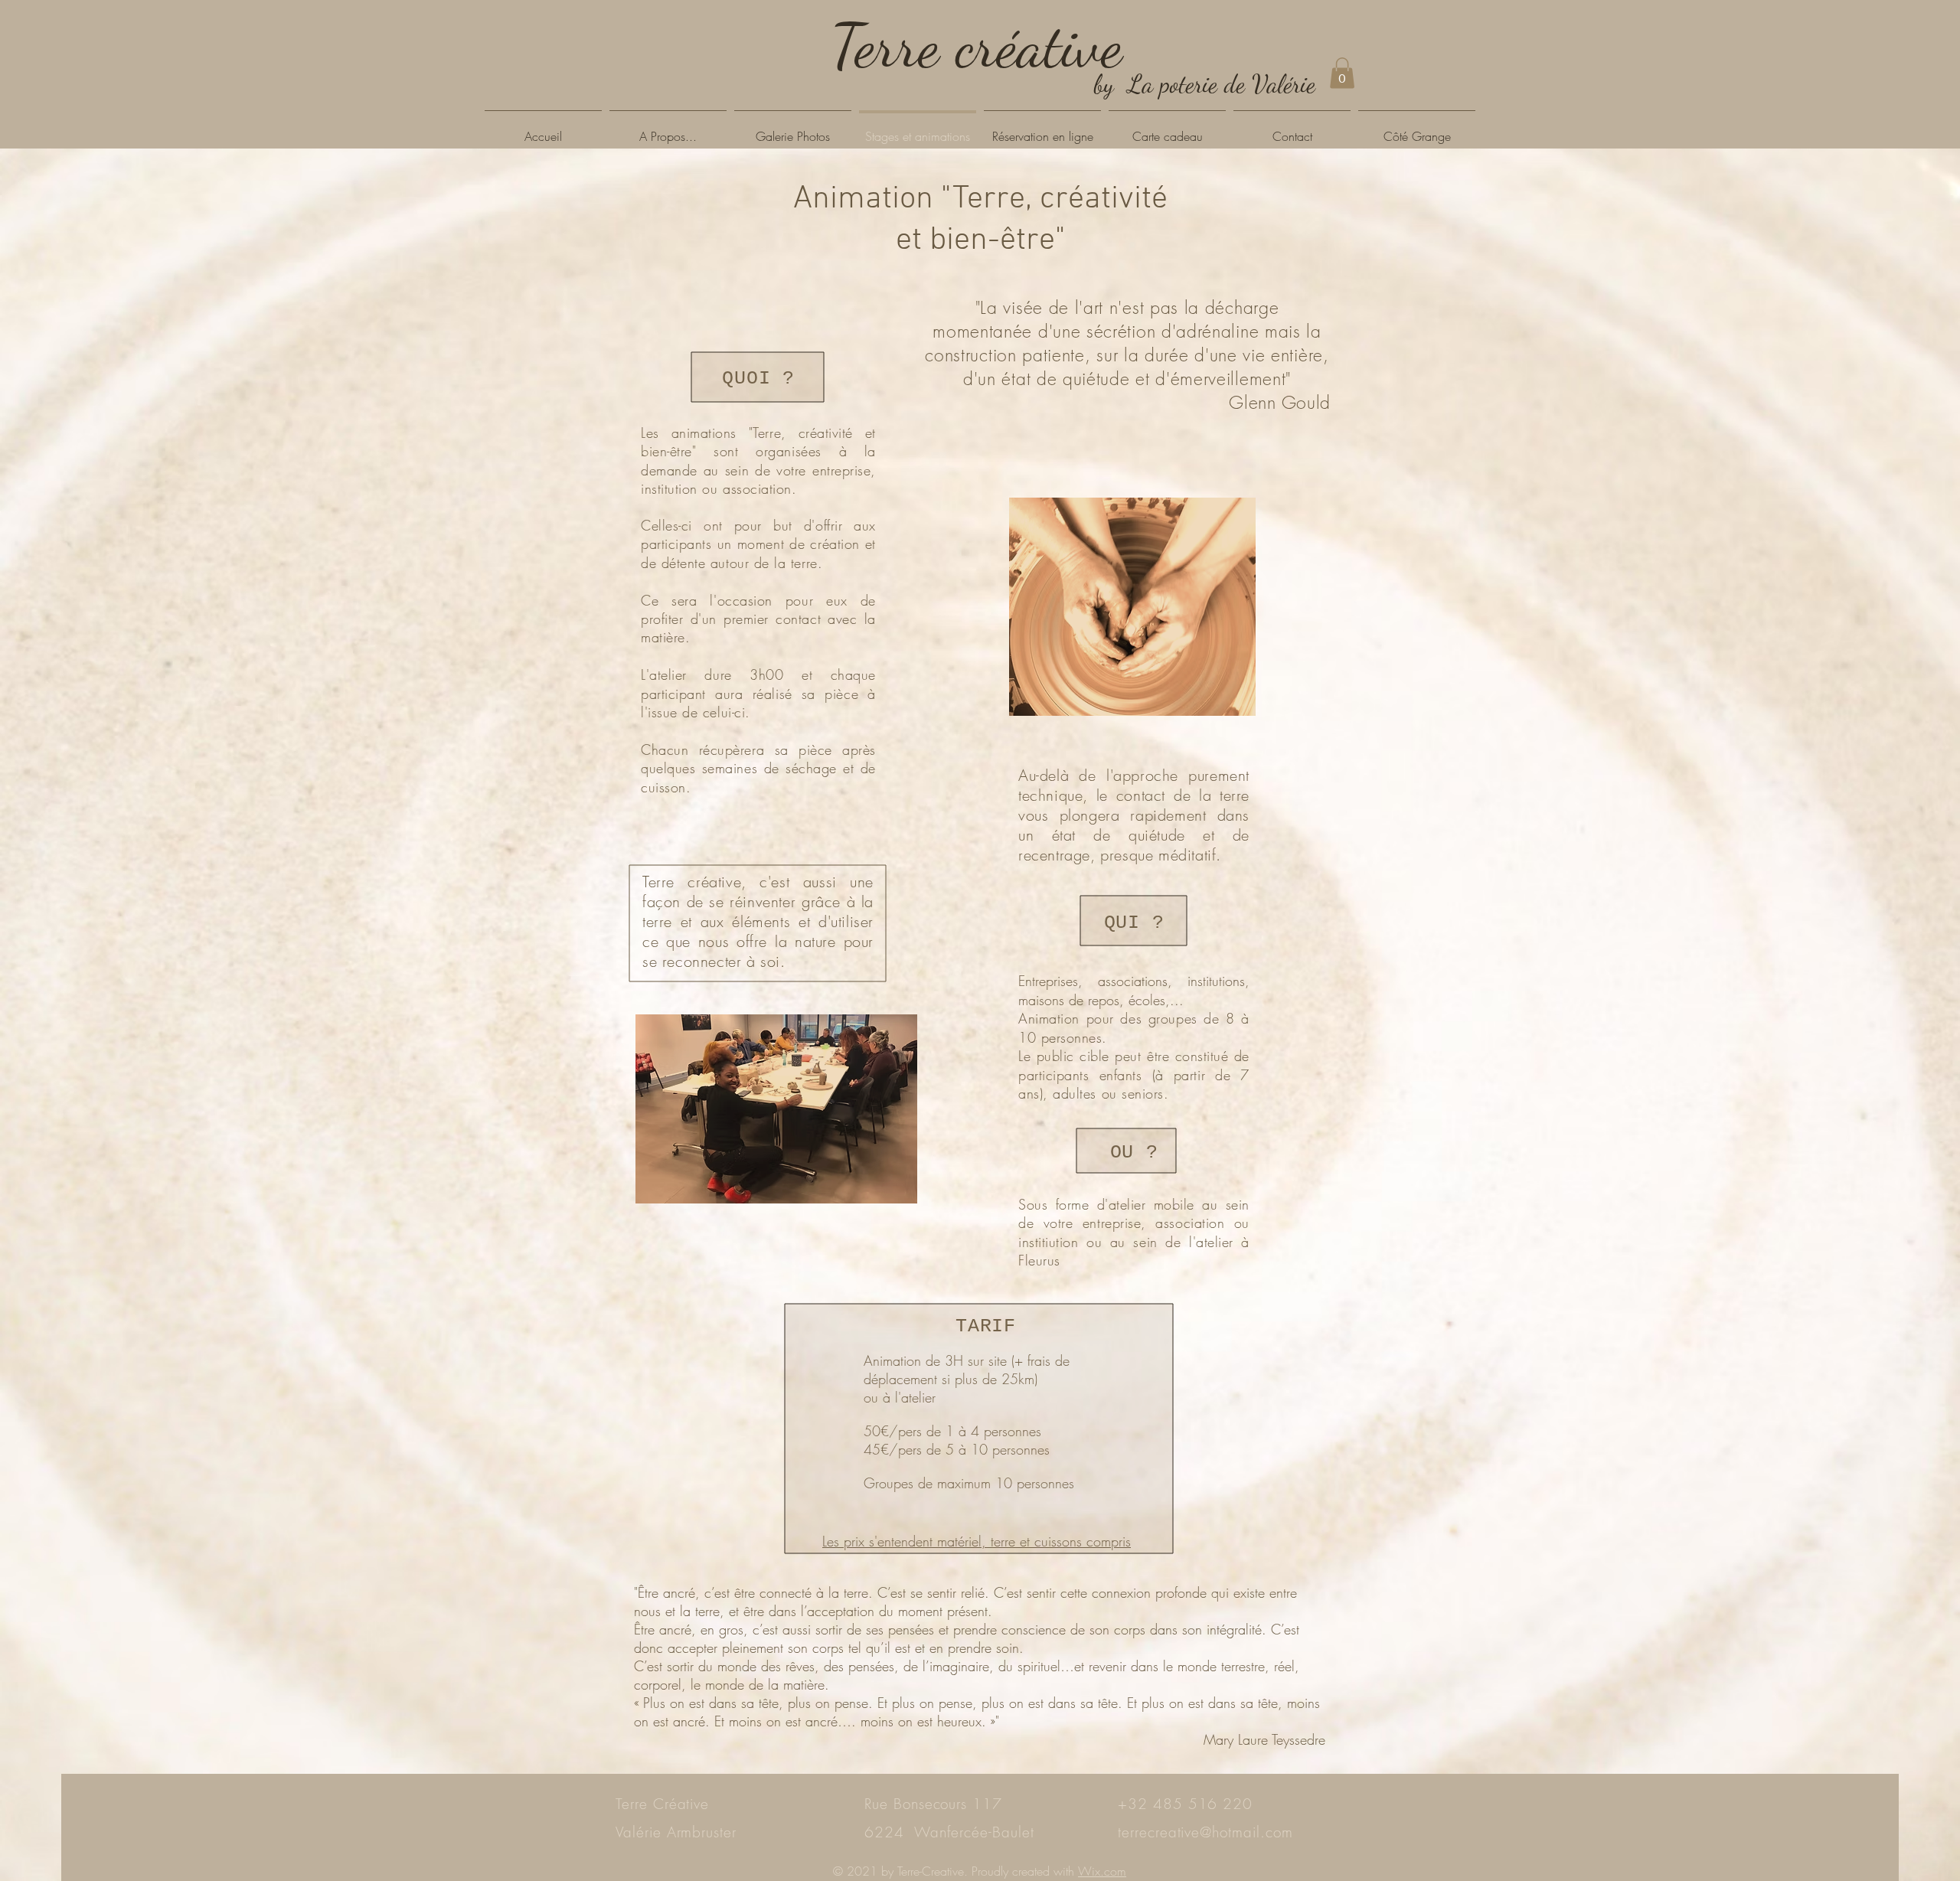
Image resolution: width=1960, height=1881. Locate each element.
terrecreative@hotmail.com (1205, 1832)
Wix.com (1102, 1871)
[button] (1342, 73)
